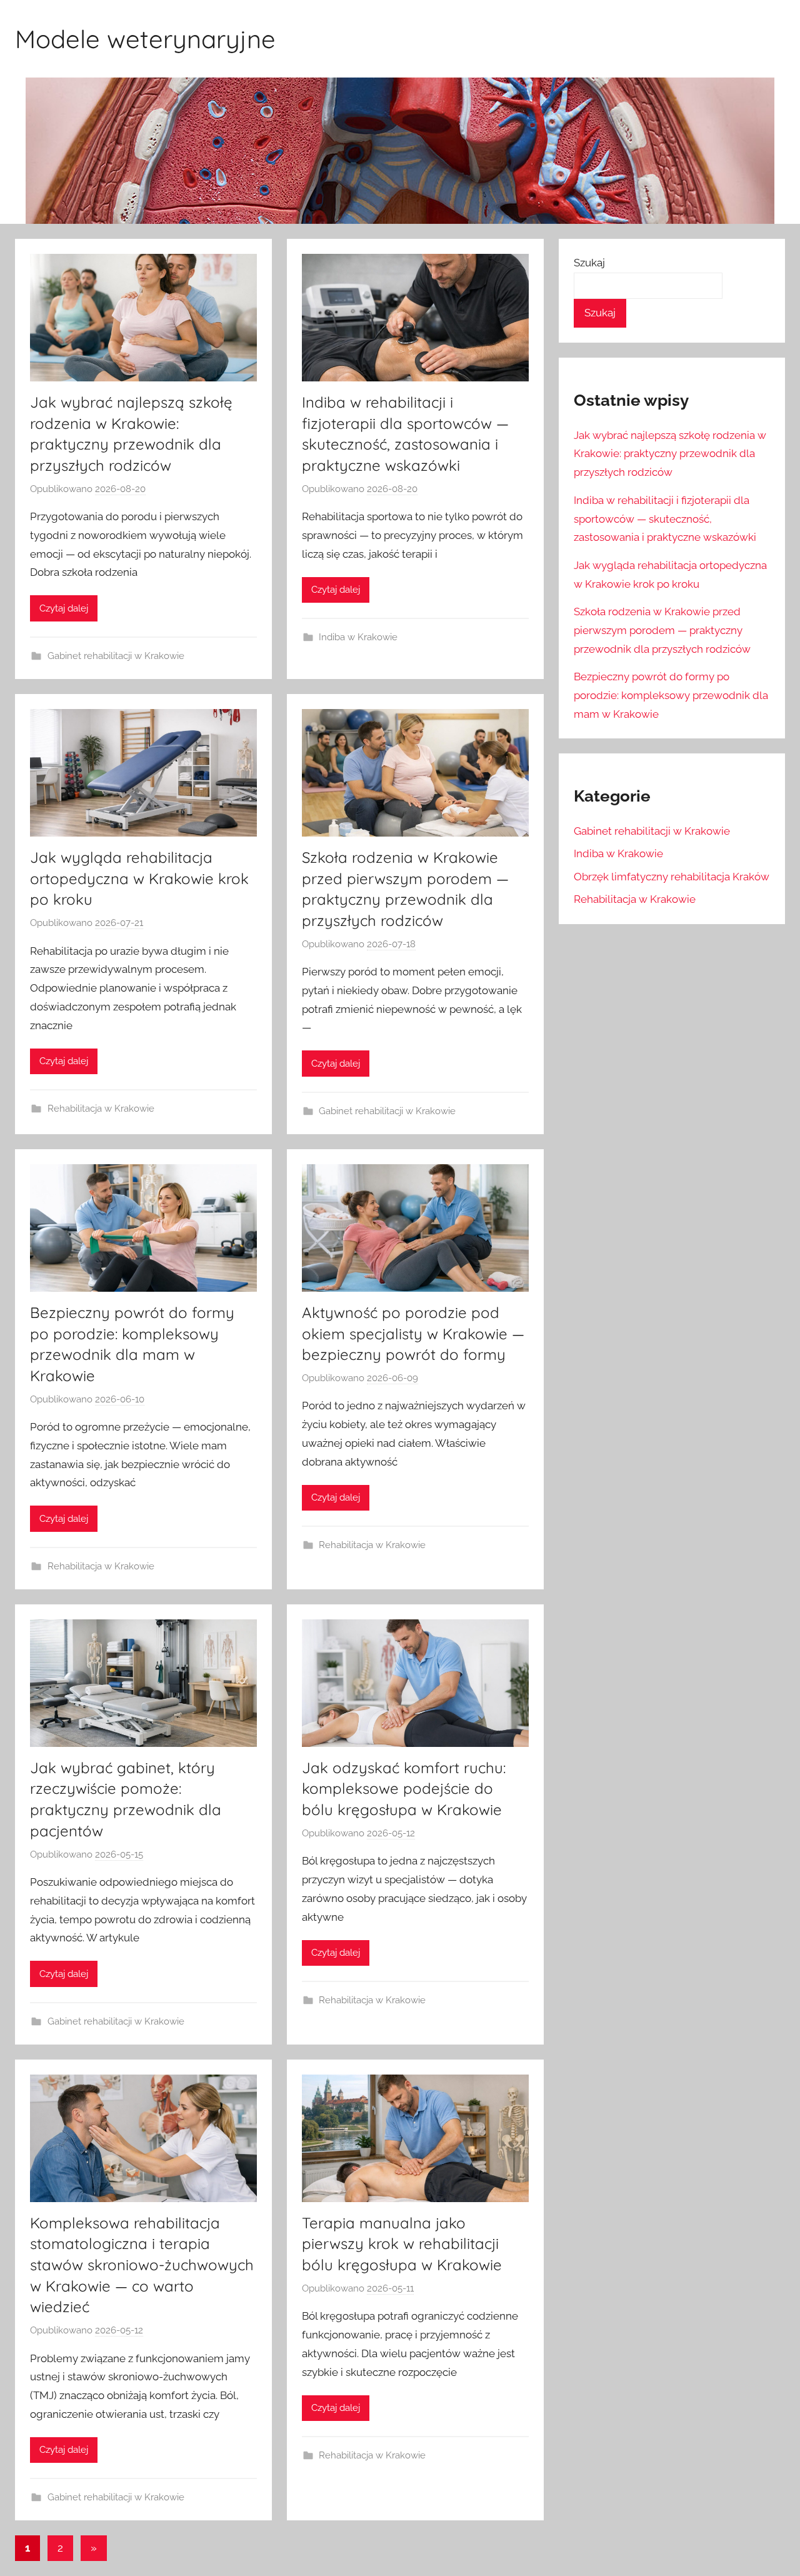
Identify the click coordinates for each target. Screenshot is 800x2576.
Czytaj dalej (64, 608)
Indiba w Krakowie (358, 637)
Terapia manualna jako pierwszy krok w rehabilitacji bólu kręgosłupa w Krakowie (402, 2244)
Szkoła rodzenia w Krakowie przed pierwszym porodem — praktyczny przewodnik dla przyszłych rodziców (662, 630)
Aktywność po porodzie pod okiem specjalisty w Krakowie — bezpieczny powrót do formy (413, 1333)
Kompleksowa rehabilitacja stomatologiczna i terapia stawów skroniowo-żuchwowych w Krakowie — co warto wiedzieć (142, 2265)
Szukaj (589, 263)
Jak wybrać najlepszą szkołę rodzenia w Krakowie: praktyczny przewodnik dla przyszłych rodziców (670, 454)
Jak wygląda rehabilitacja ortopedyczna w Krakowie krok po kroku (139, 878)
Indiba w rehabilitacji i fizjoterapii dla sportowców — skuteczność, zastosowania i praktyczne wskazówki (665, 519)
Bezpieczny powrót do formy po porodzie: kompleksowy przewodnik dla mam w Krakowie (671, 695)
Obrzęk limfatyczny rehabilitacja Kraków (672, 877)
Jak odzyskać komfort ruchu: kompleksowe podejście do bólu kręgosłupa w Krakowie (404, 1789)
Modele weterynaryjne (145, 39)
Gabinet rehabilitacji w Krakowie (116, 656)
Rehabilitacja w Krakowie (101, 1109)
